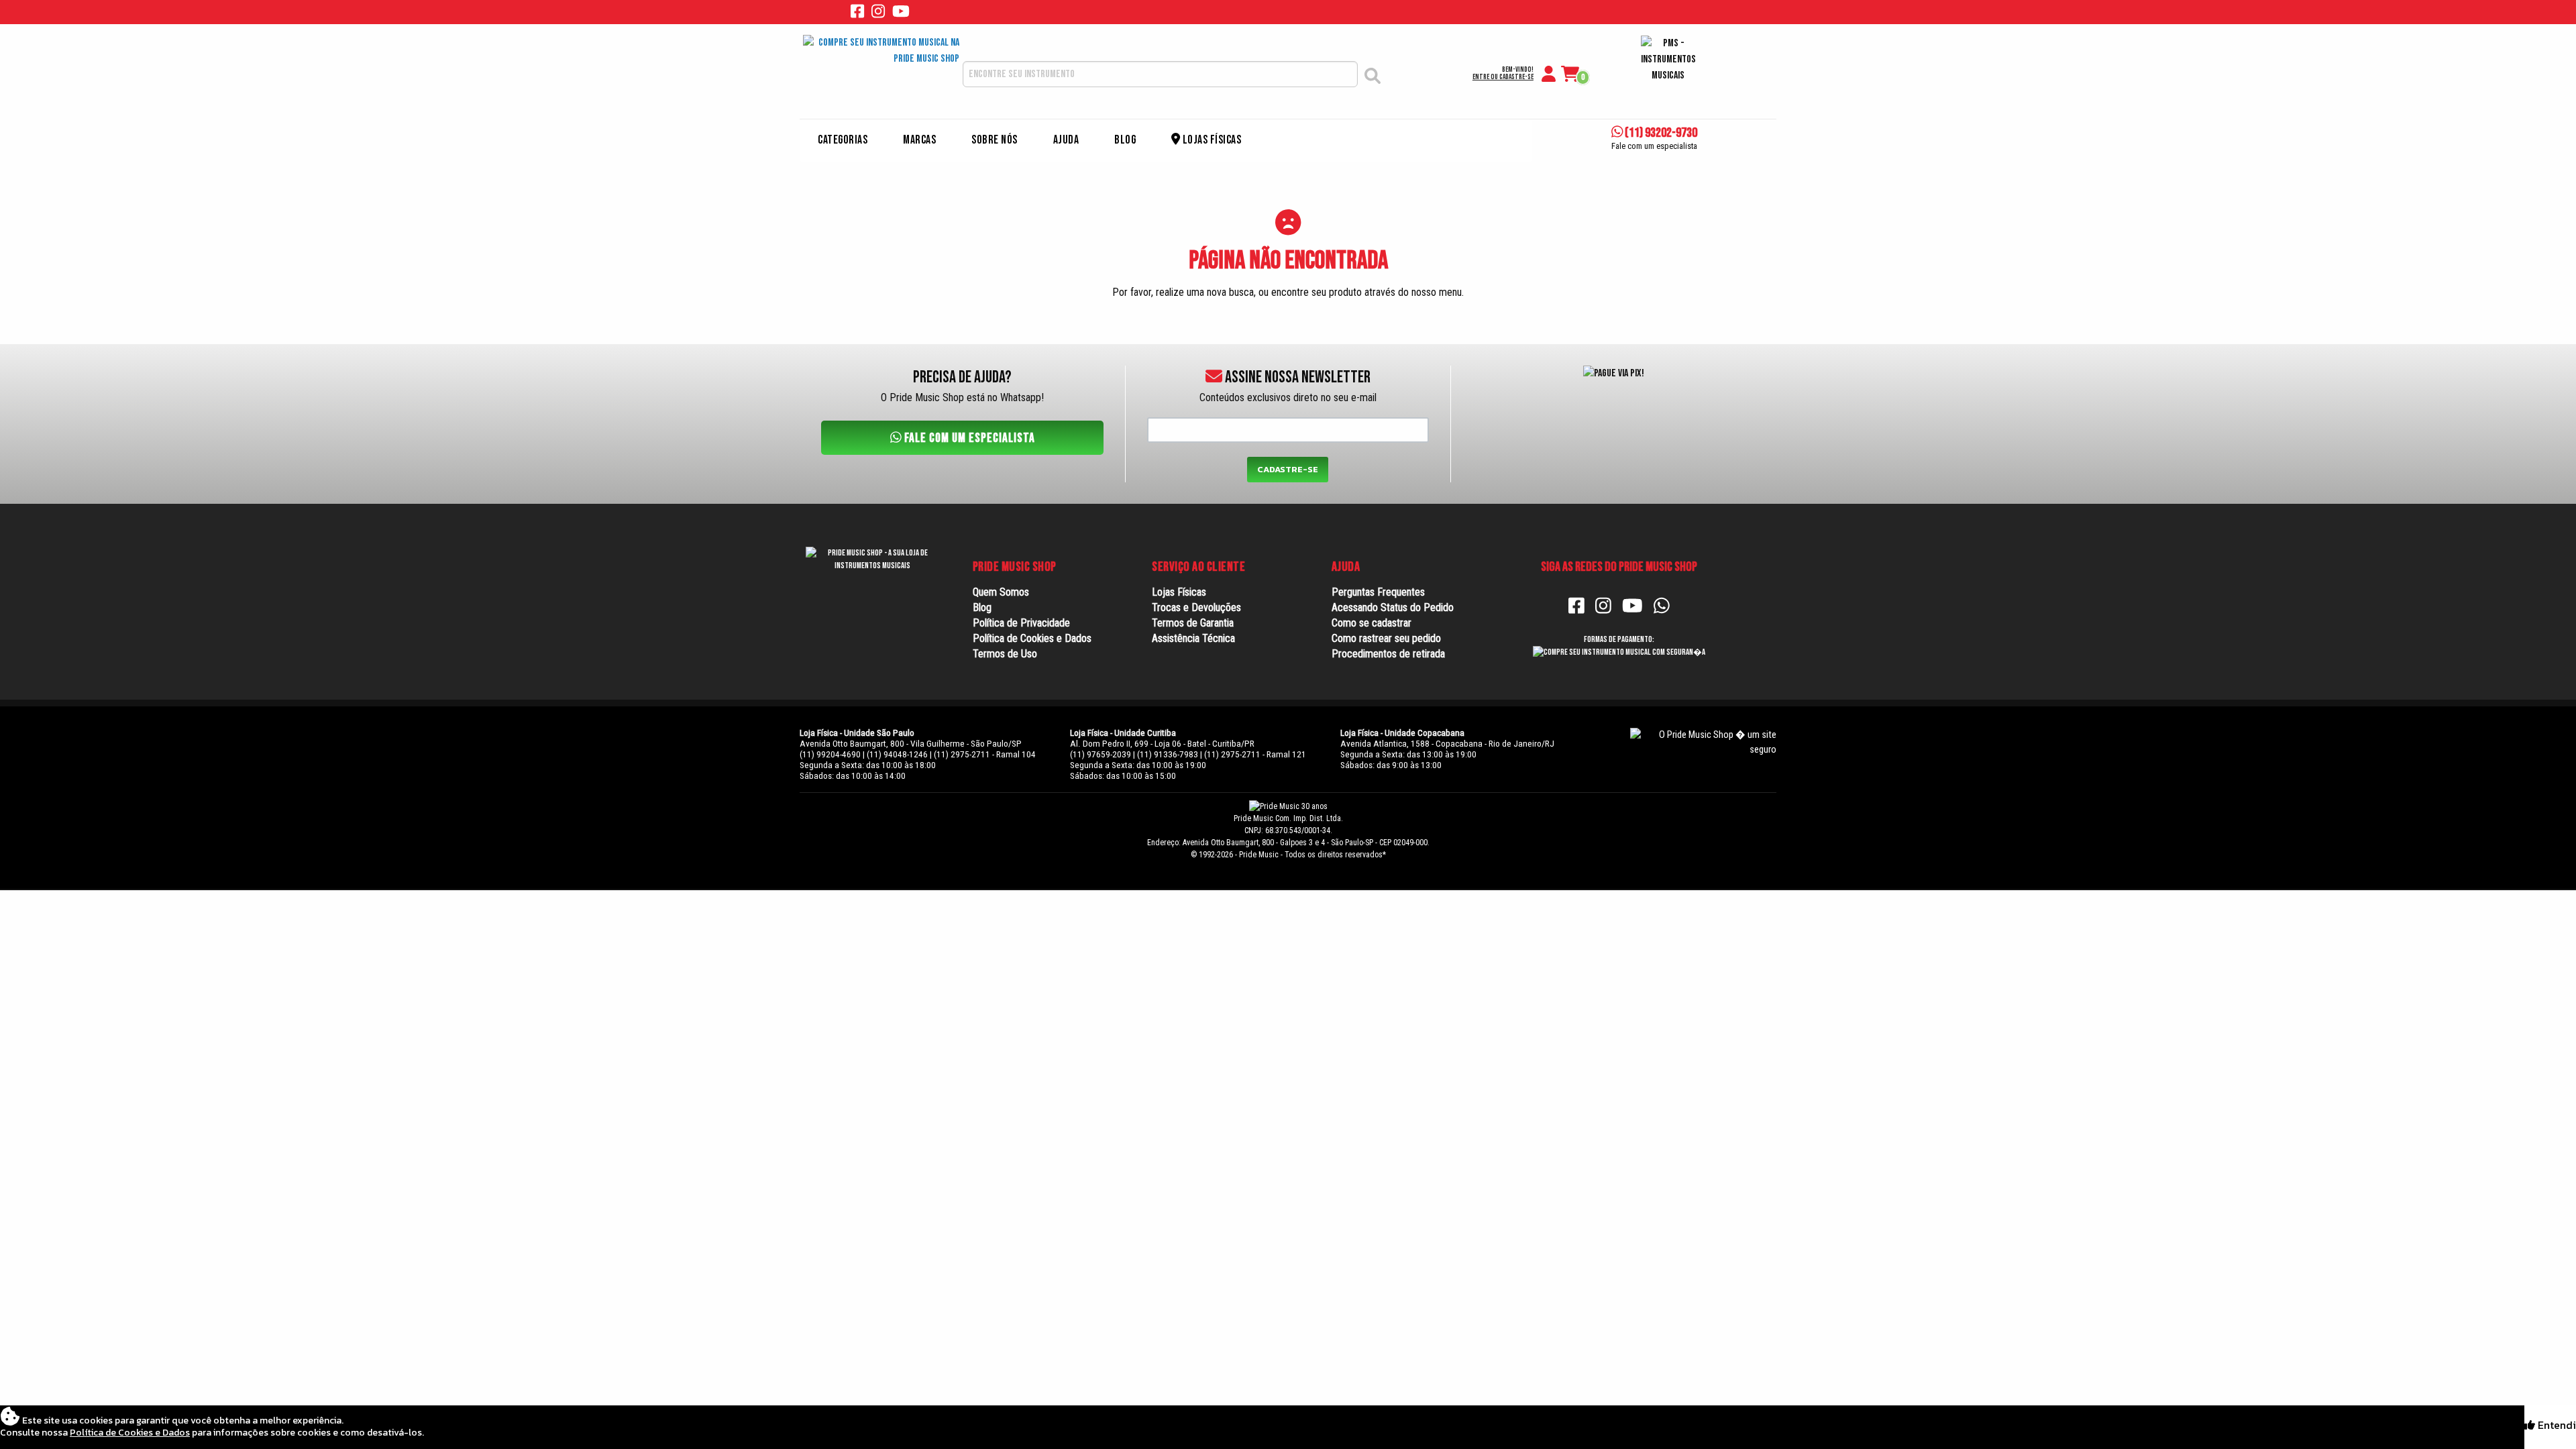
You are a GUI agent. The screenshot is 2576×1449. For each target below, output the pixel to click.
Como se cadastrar (1372, 623)
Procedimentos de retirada (1388, 654)
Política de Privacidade (1021, 623)
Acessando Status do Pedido (1393, 607)
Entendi (2556, 1425)
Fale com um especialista (968, 438)
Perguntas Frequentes (1378, 592)
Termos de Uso (1005, 654)
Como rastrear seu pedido (1386, 638)
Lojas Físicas (1211, 140)
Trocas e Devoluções (1196, 607)
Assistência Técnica (1193, 638)
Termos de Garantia (1193, 623)
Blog (1125, 140)
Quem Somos (1001, 592)
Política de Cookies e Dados (1032, 638)
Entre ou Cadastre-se (1503, 77)
